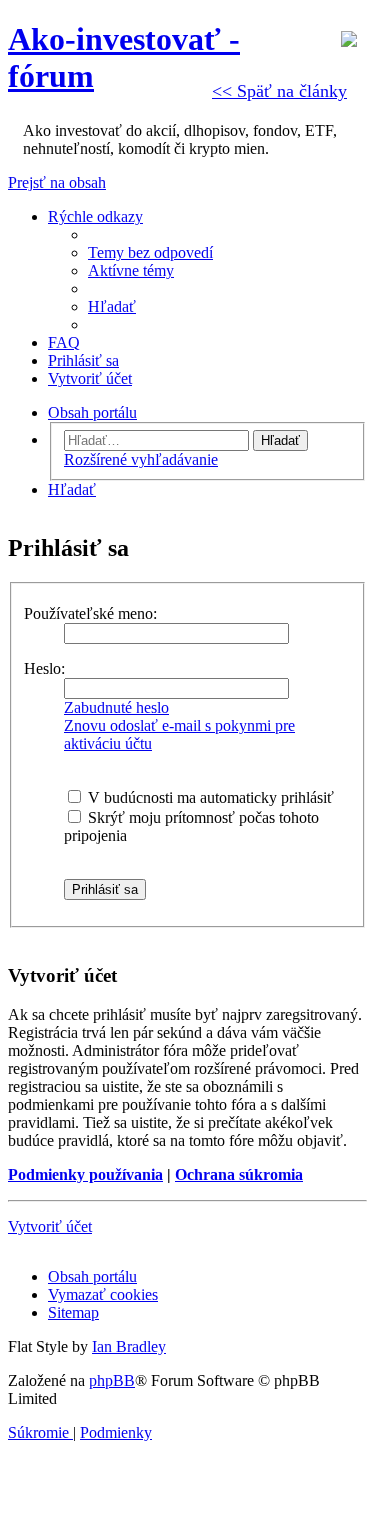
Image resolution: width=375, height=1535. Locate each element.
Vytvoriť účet (50, 1226)
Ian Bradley (129, 1346)
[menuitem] (150, 252)
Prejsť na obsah (57, 182)
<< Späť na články (279, 91)
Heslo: (44, 668)
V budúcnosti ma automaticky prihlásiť (209, 797)
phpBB (112, 1380)
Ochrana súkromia (239, 1174)
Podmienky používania (85, 1174)
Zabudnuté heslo (116, 707)
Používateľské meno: (90, 613)
